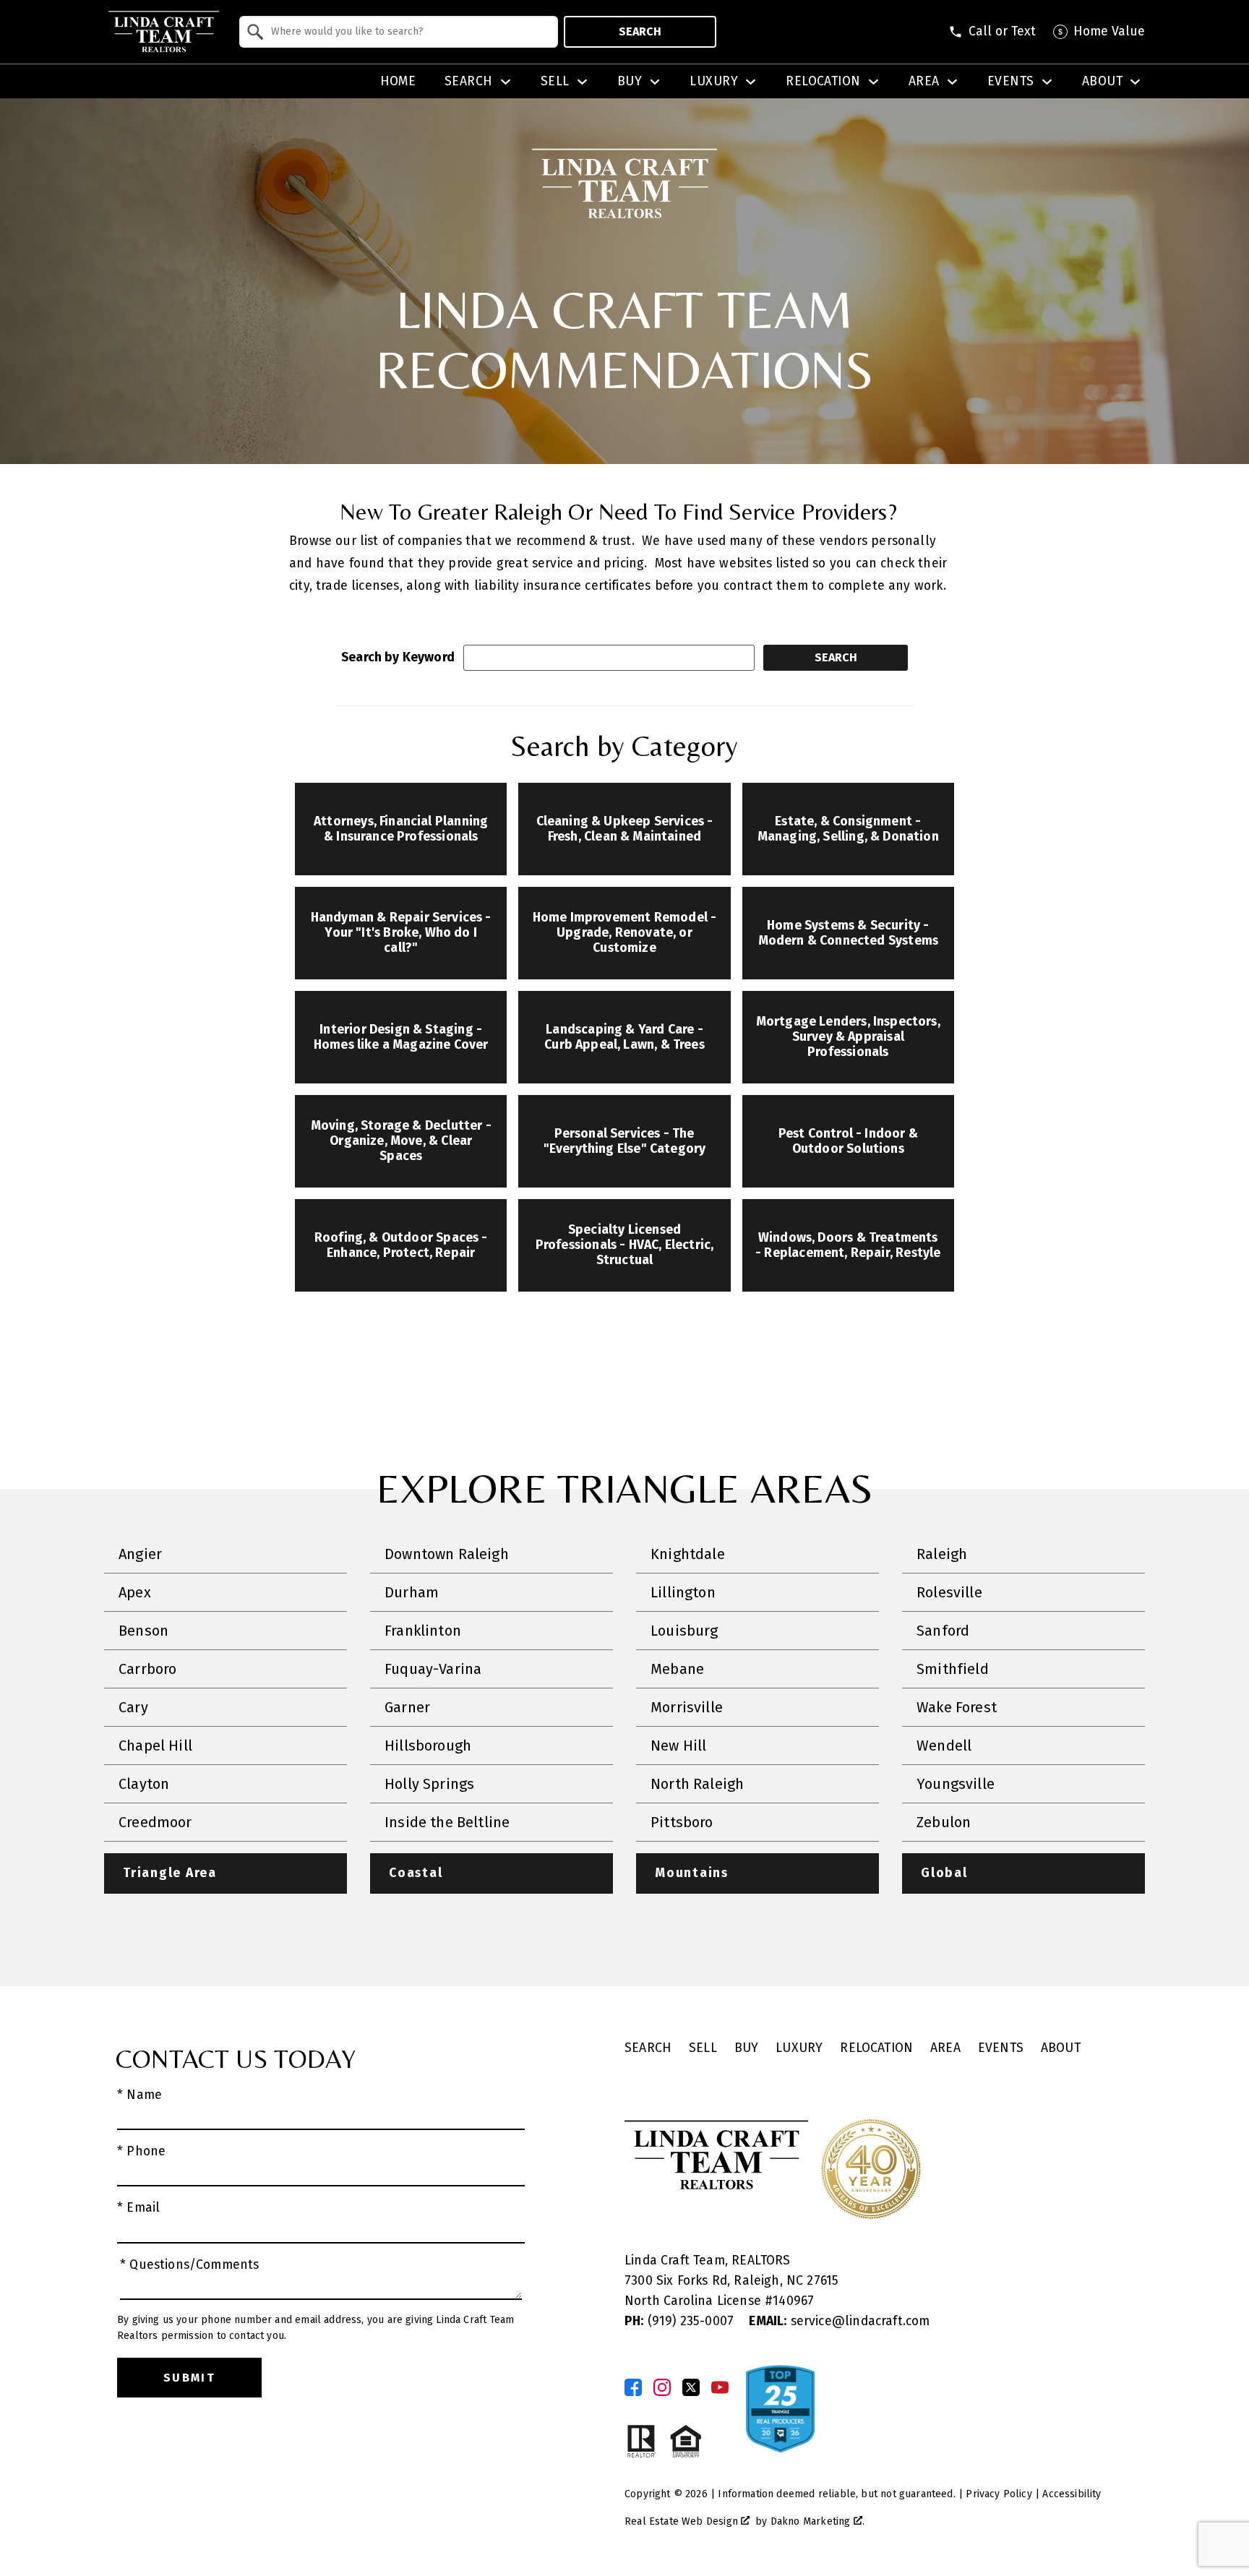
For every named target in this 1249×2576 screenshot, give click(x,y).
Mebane (677, 1669)
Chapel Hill (155, 1746)
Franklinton (423, 1631)
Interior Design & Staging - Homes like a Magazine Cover (401, 1037)
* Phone (141, 2151)
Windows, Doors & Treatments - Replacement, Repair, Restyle (848, 1245)
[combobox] (399, 32)
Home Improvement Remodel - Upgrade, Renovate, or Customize (625, 933)
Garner (407, 1707)
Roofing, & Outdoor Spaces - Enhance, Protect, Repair (401, 1245)
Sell (703, 2048)
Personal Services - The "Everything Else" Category (625, 1141)
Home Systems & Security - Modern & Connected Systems (849, 933)
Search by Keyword (398, 657)
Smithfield (953, 1669)
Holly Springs (429, 1784)
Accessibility (1072, 2494)
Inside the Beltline (447, 1822)
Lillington (683, 1592)
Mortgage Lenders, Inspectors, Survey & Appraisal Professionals (848, 1037)
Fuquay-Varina (433, 1669)
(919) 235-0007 (681, 2321)
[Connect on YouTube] (720, 2387)
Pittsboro (682, 1822)
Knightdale (688, 1554)
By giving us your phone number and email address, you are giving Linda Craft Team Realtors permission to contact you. (316, 2328)
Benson (143, 1631)
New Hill (678, 1746)
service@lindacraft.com (839, 2321)
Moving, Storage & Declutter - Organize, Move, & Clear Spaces (401, 1141)
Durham (412, 1592)
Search (640, 31)
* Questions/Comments (190, 2265)
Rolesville (949, 1592)
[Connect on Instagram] (662, 2387)
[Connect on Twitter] (691, 2387)
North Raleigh (697, 1784)
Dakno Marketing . (817, 2521)
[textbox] (407, 32)
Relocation (876, 2048)
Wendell (944, 1746)
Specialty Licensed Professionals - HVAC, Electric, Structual (624, 1245)
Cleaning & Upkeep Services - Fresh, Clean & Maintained (625, 829)
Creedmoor (155, 1822)
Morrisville (687, 1707)
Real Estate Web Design (683, 2521)
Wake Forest (957, 1707)
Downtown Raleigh (447, 1554)
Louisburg (684, 1631)
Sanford (943, 1631)
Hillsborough (428, 1746)
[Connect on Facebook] (633, 2387)
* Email (138, 2208)
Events (1001, 2048)
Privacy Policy (999, 2494)
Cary (133, 1707)
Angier (140, 1554)
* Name (140, 2095)
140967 (793, 2301)
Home (398, 82)
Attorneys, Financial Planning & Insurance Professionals (401, 829)
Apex (135, 1592)
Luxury (799, 2048)
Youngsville (956, 1784)
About (1061, 2048)
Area (945, 2048)
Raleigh (942, 1554)
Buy (747, 2048)
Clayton (144, 1784)
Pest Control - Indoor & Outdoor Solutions (848, 1141)
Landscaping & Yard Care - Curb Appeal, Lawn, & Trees (624, 1037)
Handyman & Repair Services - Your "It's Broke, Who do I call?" (401, 933)
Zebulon (944, 1822)
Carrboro (147, 1669)
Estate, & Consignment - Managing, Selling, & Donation (848, 829)
